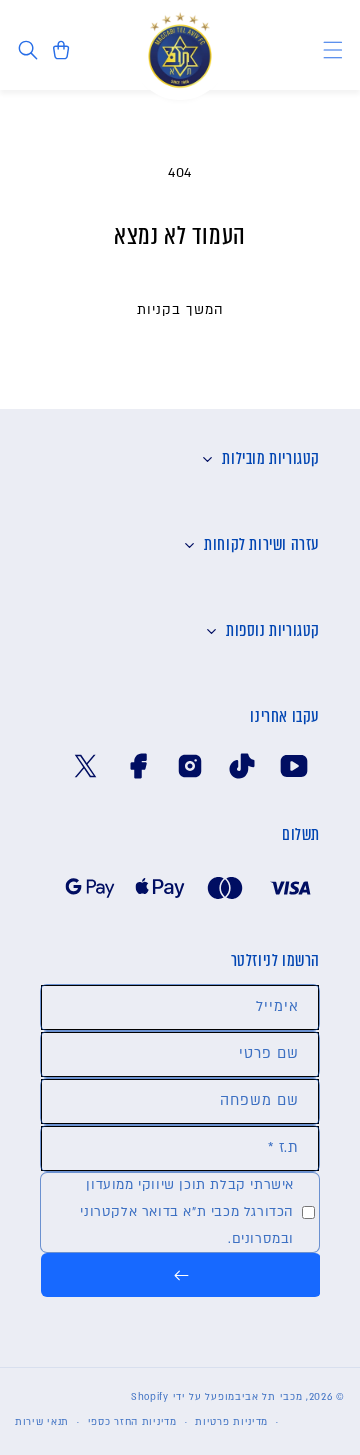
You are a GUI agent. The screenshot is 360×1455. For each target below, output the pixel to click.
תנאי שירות (42, 1421)
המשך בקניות (180, 310)
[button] (332, 50)
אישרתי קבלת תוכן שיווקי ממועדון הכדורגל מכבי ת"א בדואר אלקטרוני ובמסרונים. (187, 1212)
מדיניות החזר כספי (132, 1421)
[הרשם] (181, 1275)
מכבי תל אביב (268, 1396)
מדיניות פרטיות (231, 1421)
